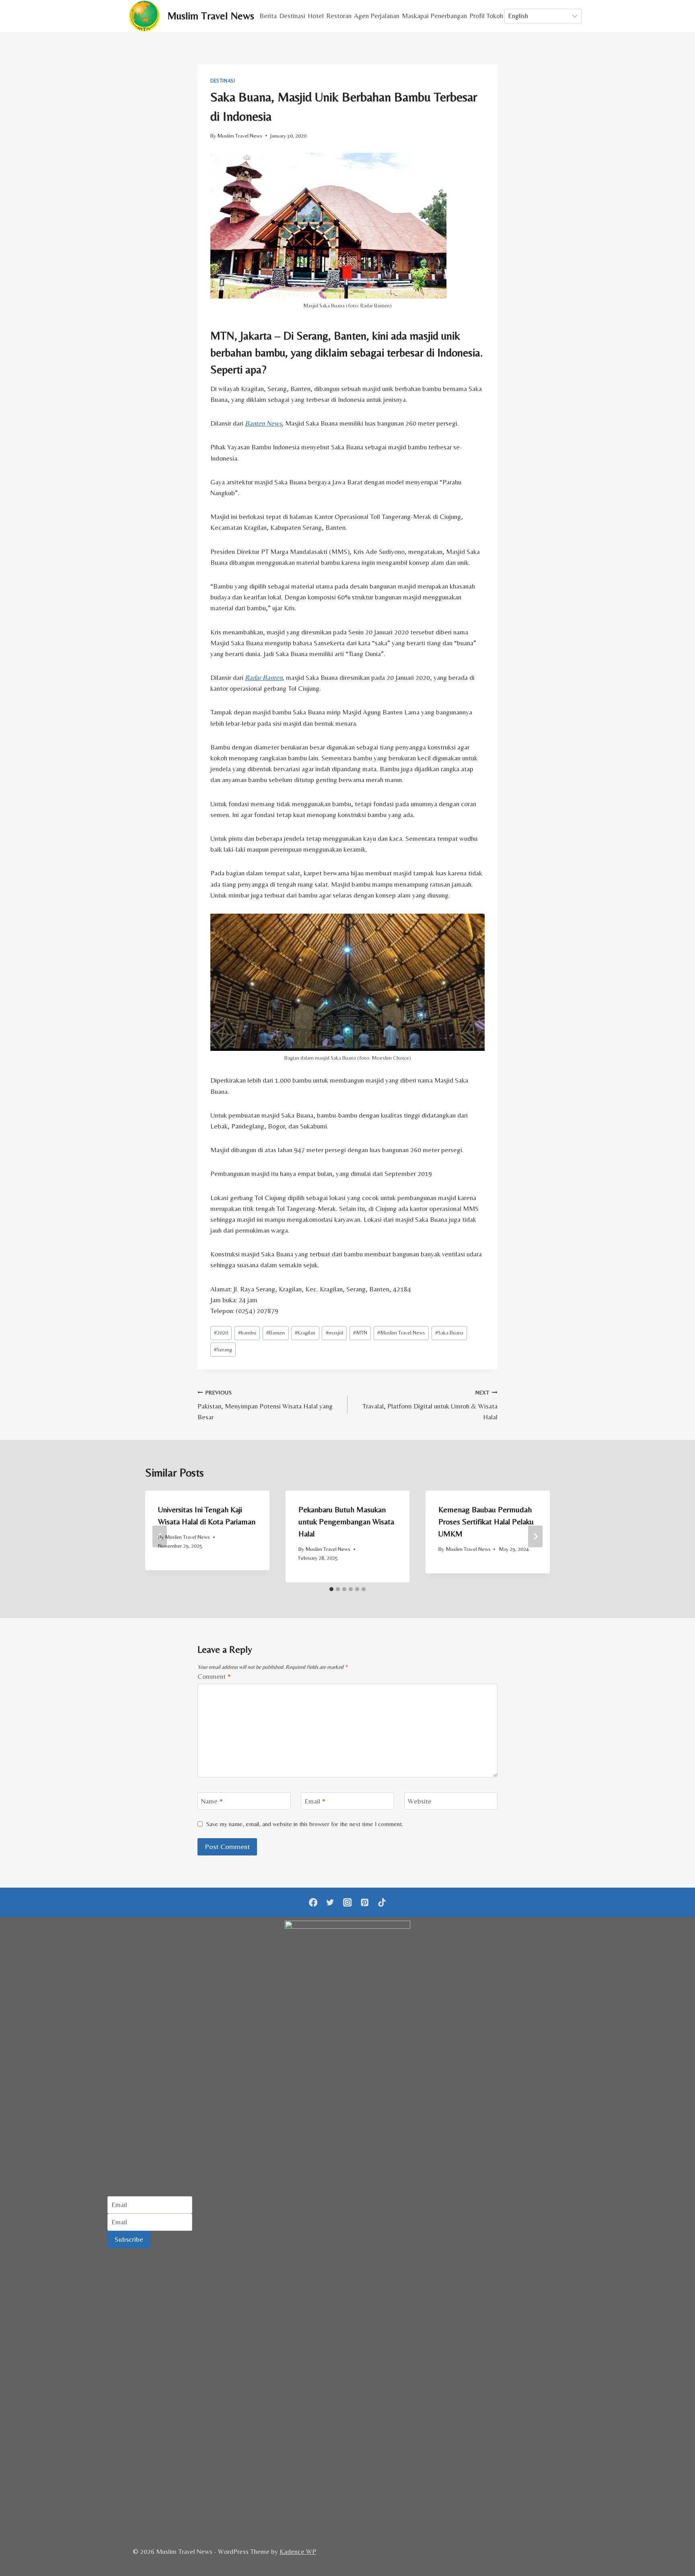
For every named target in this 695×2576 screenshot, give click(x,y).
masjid (334, 1332)
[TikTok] (382, 1902)
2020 (221, 1332)
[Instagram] (348, 1902)
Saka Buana (449, 1332)
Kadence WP (298, 2551)
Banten (276, 1332)
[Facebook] (313, 1902)
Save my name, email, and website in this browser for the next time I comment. (305, 1824)
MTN (360, 1332)
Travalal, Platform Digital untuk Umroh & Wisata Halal (430, 1405)
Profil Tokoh (486, 16)
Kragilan (305, 1332)
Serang (223, 1349)
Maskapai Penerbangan (434, 16)
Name (212, 1801)
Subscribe (129, 2239)
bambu (247, 1332)
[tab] (331, 1589)
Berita (268, 16)
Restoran (339, 16)
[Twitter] (330, 1902)
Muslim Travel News (240, 136)
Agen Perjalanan (377, 16)
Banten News (263, 423)
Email (315, 1801)
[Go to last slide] (160, 1536)
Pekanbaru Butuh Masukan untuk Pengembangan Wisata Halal (346, 1521)
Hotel (316, 16)
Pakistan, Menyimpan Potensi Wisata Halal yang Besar (265, 1405)
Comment (214, 1676)
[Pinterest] (365, 1902)
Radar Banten (264, 677)
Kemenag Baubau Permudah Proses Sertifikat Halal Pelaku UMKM (486, 1521)
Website (420, 1801)
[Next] (535, 1536)
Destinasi (292, 16)
